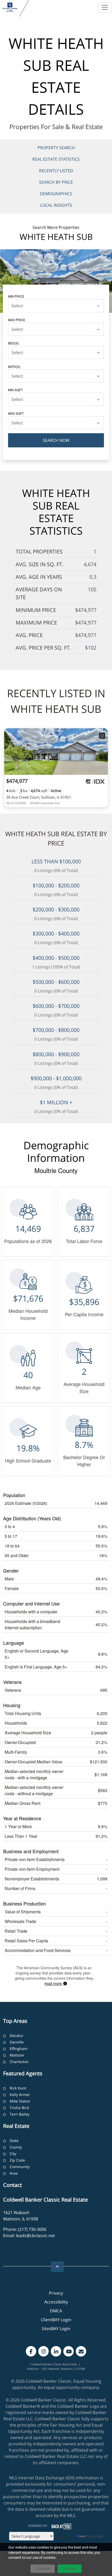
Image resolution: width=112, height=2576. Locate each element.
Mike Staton (20, 2101)
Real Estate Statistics (56, 159)
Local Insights (56, 205)
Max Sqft (16, 413)
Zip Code (17, 2160)
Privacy (56, 2293)
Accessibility (56, 2302)
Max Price (17, 320)
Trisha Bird (19, 2108)
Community (20, 2167)
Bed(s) (13, 343)
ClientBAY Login (56, 2320)
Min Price (16, 296)
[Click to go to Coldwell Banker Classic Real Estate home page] (10, 7)
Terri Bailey (20, 2114)
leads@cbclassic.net (35, 2236)
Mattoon (17, 2055)
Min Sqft (15, 390)
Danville (17, 2042)
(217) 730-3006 (32, 2229)
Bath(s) (14, 366)
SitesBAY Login (56, 2329)
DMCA (56, 2311)
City (13, 2154)
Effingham (18, 2049)
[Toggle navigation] (105, 7)
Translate (95, 2536)
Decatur (17, 2035)
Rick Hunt (18, 2088)
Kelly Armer (20, 2095)
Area (14, 2173)
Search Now (56, 440)
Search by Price (56, 182)
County (16, 2147)
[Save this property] (102, 736)
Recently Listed (56, 171)
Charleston (19, 2062)
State (14, 2141)
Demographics (56, 194)
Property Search (56, 148)
